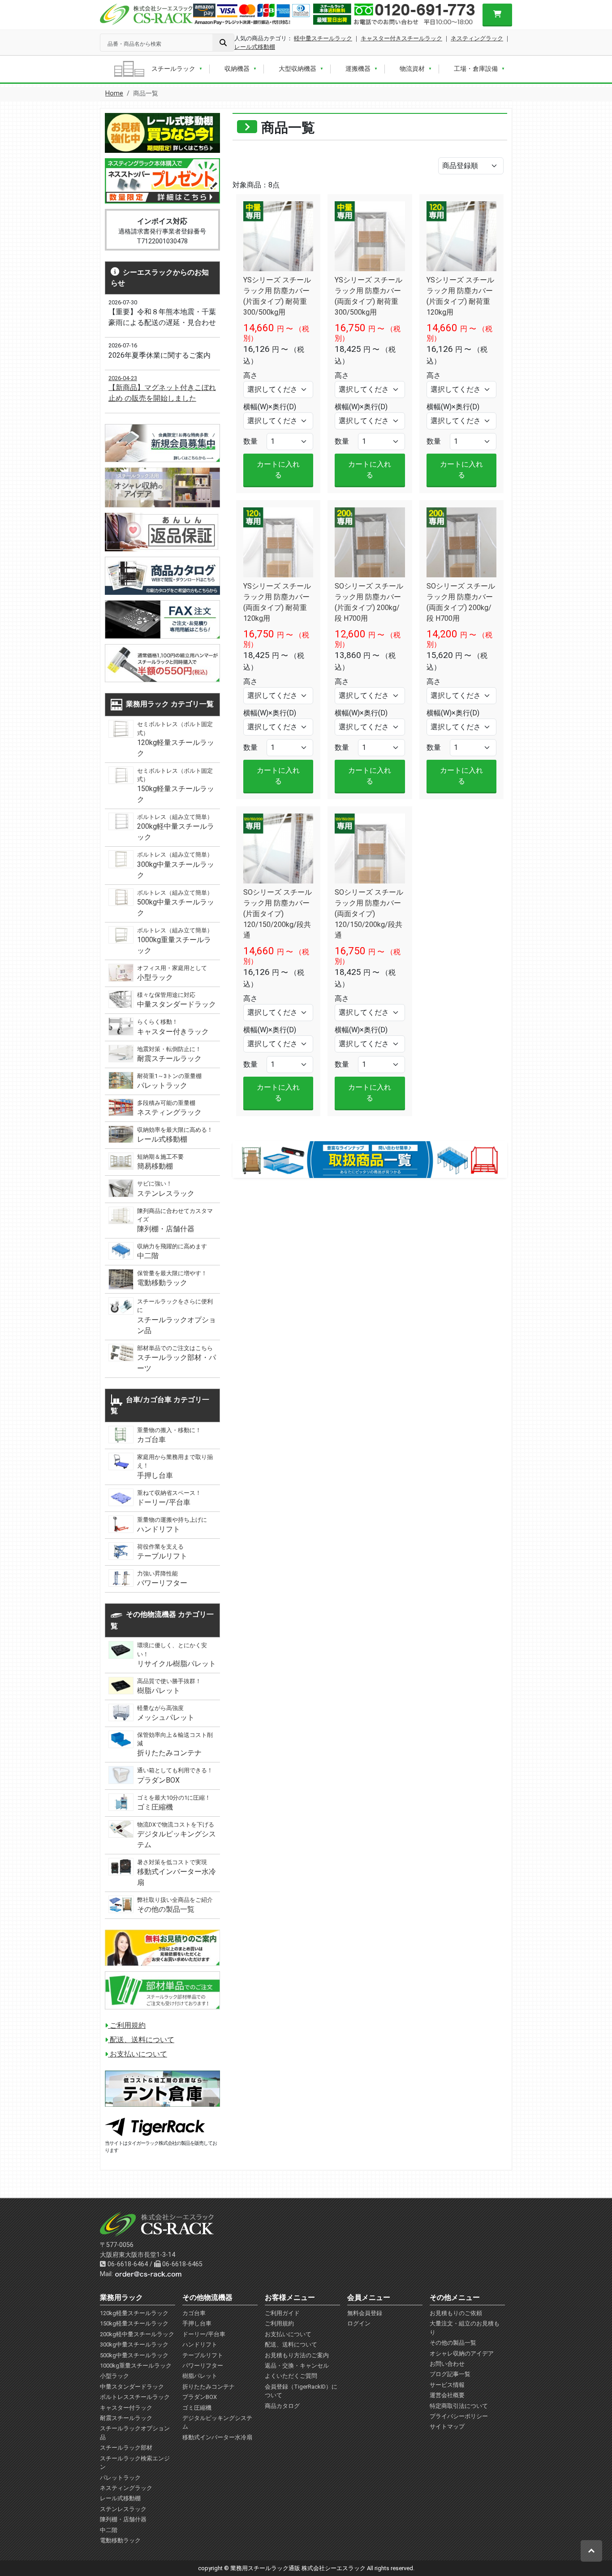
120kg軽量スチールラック (134, 2313)
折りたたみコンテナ (209, 2387)
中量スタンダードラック (132, 2387)
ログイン (359, 2323)
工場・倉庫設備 (476, 69)
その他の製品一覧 (453, 2343)
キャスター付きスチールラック (401, 38)
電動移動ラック (120, 2540)
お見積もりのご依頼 (456, 2313)
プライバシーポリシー (459, 2416)
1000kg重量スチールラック (136, 2366)
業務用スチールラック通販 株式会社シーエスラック (298, 2568)
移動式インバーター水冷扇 (217, 2437)
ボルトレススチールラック (135, 2397)
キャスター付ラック (126, 2408)
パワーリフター (203, 2366)
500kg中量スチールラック (134, 2355)
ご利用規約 (127, 2025)
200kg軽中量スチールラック (137, 2334)
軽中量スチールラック (323, 38)
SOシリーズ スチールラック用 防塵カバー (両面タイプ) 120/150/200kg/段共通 (369, 914)
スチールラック (173, 69)
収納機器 (237, 69)
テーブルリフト (203, 2355)
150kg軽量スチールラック (134, 2323)
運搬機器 (358, 69)
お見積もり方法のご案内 (297, 2355)
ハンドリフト (200, 2344)
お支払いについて (138, 2054)
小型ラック (114, 2376)
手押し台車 (197, 2323)
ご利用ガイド (282, 2313)
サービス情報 (447, 2385)
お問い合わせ (447, 2364)
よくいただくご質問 (291, 2376)
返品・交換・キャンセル (297, 2366)
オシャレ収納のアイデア (462, 2353)
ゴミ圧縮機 (197, 2408)
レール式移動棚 (255, 47)
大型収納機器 (297, 69)
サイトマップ (447, 2427)
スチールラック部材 (126, 2448)
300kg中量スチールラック (134, 2344)
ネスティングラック (477, 38)
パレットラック (120, 2478)
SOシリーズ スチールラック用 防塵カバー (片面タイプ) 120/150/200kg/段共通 (278, 914)
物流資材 (412, 69)
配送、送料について (141, 2040)
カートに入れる (278, 470)
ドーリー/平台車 (204, 2334)
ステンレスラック (123, 2509)
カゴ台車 (194, 2313)
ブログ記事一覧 (450, 2374)
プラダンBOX (200, 2397)
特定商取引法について (459, 2406)
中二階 (109, 2530)
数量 (250, 441)
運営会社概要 (447, 2395)
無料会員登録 (365, 2313)
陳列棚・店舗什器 (123, 2519)
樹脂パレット (200, 2376)
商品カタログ (282, 2406)
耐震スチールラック (126, 2418)
